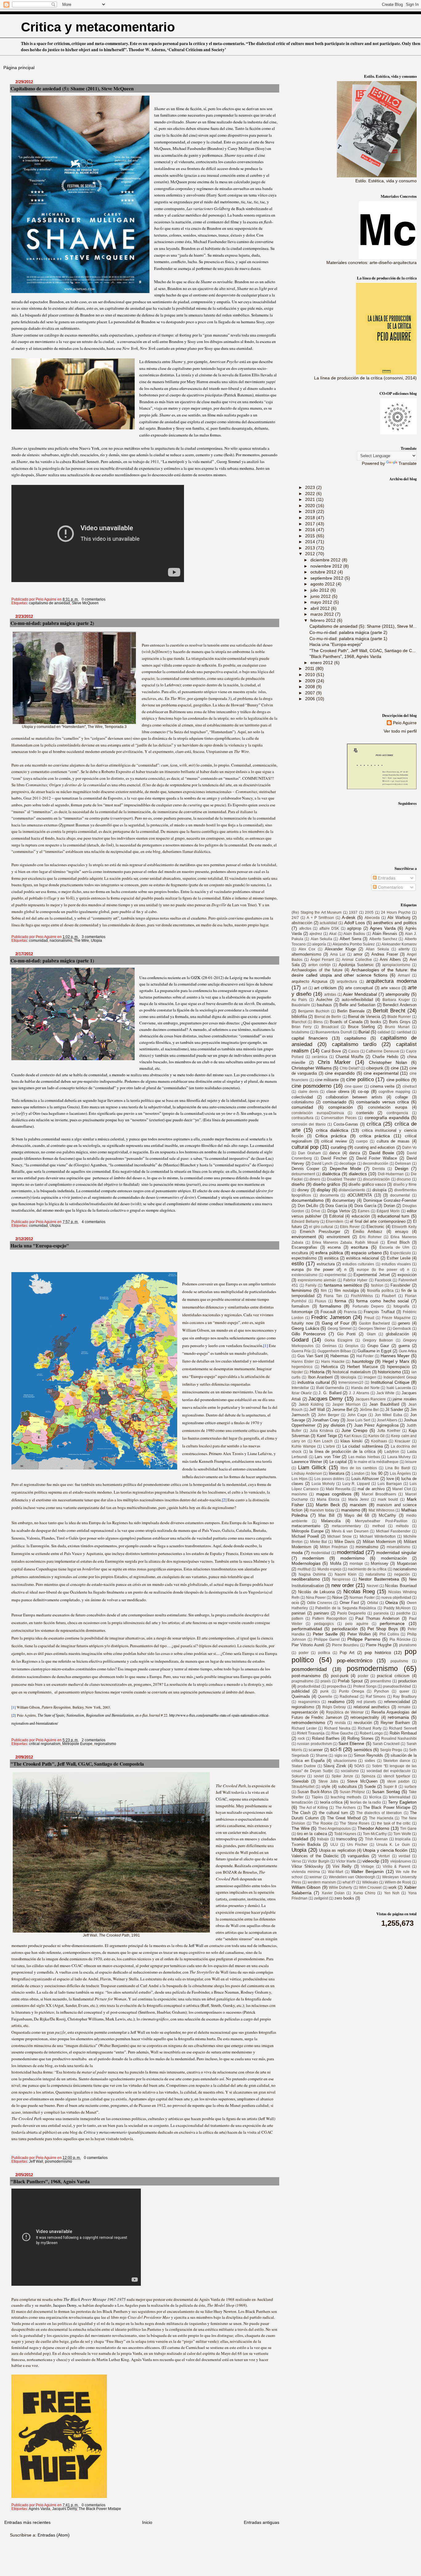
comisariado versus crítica (383, 1102)
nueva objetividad (396, 1598)
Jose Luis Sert (358, 1420)
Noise (337, 1597)
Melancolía (331, 1521)
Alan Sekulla (321, 939)
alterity (404, 949)
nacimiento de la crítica (367, 1569)
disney (303, 1190)
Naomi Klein (346, 1574)
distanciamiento (352, 1190)
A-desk (349, 917)
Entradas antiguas (262, 2522)
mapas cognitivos (334, 1494)
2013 (311, 548)
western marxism (322, 1882)
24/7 (295, 918)
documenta (329, 1195)
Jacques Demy (65, 2305)
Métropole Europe (77, 1744)
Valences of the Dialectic (315, 1856)
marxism (358, 1505)
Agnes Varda (383, 928)
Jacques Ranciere (371, 1399)
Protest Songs (365, 1686)
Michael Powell (305, 1536)
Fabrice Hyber (355, 1280)
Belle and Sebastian (357, 1005)
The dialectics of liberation (379, 1813)
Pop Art (347, 1653)
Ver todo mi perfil (400, 731)
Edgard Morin (388, 1211)
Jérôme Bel (369, 1410)
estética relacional (362, 1258)
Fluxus (321, 1301)
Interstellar (300, 1388)
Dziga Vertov (339, 1211)
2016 (311, 530)
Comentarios (390, 887)
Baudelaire (301, 1005)
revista (340, 1723)
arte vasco (390, 988)
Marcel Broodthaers (379, 1494)
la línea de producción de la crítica (342, 1451)
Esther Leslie (399, 1258)
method (379, 1526)
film (324, 1291)
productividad (309, 1686)
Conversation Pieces (339, 1118)
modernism (313, 1558)
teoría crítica (331, 1802)
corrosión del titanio (309, 1124)
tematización (302, 1802)
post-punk (340, 1676)
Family (311, 1285)
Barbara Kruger (396, 1000)
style (326, 1786)
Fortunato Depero (368, 1306)
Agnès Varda (39, 2509)
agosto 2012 (323, 584)
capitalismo (355, 1038)
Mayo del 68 (357, 1515)
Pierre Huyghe (379, 1645)
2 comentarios (94, 1740)
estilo (298, 1263)
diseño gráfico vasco (367, 1184)
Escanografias (304, 1247)
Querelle (325, 1697)
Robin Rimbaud (403, 1733)
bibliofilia (299, 1017)
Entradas (386, 878)
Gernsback (402, 1329)
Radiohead (349, 1697)
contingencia (397, 1113)
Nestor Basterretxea (379, 1579)
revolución (363, 1723)
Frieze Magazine (396, 1318)
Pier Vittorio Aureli (308, 1645)
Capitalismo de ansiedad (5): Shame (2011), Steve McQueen (72, 88)
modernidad (350, 1552)
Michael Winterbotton (378, 1536)
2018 (311, 518)
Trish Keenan (376, 1839)
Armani (404, 975)
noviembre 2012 (327, 566)
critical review (334, 1141)
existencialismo (305, 1275)
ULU (334, 1845)
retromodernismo (308, 1722)
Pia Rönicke (400, 1639)
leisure (411, 1462)
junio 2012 (321, 596)
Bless (318, 1022)
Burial (364, 1032)
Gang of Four (336, 1323)
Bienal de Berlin (328, 1017)
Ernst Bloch (399, 1242)
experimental (335, 1275)
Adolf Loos (355, 923)
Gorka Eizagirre (339, 1340)
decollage (348, 1164)
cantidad (404, 1032)
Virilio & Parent (396, 1867)
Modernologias (306, 1563)
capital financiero (310, 1038)
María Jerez (359, 1499)
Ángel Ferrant (322, 960)
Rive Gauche (342, 1733)
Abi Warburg (399, 918)
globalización (397, 1334)
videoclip (371, 1861)
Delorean (403, 1164)
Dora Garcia (336, 1206)
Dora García (365, 1206)
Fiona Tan (333, 1296)
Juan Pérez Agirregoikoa (376, 1425)
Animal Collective (357, 960)
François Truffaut (379, 1312)
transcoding (347, 1839)
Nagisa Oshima (312, 1574)
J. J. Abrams (359, 1393)
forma (340, 1301)
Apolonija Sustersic (356, 965)
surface (411, 1787)
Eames (364, 1211)
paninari (298, 1613)
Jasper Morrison (346, 1404)
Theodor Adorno (373, 1828)
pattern (297, 1619)
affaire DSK (329, 928)
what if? (349, 1882)
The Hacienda (381, 1818)
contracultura (302, 1118)
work (392, 1887)
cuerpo (362, 1141)
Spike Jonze (342, 1776)
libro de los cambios (359, 1468)
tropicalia (403, 1839)
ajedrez (316, 934)
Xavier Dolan (333, 1893)
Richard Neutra (337, 1728)
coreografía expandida (387, 1118)
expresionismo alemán (317, 1280)
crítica (374, 1124)
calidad (384, 1032)
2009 (311, 681)
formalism (300, 1306)
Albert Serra (350, 939)
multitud (304, 1569)
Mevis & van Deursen (350, 1531)
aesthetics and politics (395, 923)
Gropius (352, 1346)
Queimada (301, 1696)
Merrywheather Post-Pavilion (381, 1521)
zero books (344, 1898)
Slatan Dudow (304, 1766)
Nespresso (341, 1579)
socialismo (350, 1771)
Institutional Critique (390, 1382)
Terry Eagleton (402, 1802)
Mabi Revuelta (338, 1489)
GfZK (196, 978)
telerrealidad (400, 1797)
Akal (333, 934)
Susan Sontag (386, 1792)
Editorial (336, 1216)
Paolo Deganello (352, 1613)
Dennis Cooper (305, 1169)
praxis (326, 1681)
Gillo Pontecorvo (309, 1334)
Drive (316, 1211)
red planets (366, 1702)
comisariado (335, 1102)
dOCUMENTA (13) (364, 1195)
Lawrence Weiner (307, 1462)
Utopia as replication (337, 1850)
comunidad (38, 941)
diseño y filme (405, 1185)
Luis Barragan (390, 1484)
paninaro (321, 1613)
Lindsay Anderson (307, 1474)
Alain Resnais (385, 934)
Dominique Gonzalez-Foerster (390, 1200)
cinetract (410, 1086)
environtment (338, 1237)
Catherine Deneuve (382, 1051)
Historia (317, 1372)
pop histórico (378, 1652)
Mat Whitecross (382, 1510)
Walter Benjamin (367, 1871)
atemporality (398, 994)
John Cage (357, 1415)
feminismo (302, 1290)
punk (324, 1691)
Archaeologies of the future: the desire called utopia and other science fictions (354, 972)
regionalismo (105, 1744)
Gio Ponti (346, 1334)
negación (402, 1574)
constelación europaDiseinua (318, 1113)
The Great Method (344, 1818)
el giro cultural (321, 1227)
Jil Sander (394, 1410)
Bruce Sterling (361, 1027)
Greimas (329, 1346)
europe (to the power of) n (383, 1270)
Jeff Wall (196, 1945)
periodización (345, 1629)
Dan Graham (309, 1153)
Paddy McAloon (397, 1608)
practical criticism (393, 1676)
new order (343, 1585)
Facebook (383, 1280)
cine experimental (381, 1073)
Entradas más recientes (27, 2522)
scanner (316, 1750)
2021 (311, 499)
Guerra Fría (301, 1351)
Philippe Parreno (364, 1639)
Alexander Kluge (340, 949)
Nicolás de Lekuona (316, 1592)
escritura (360, 1247)
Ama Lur (338, 954)
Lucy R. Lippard (356, 1484)
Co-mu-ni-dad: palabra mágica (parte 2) (52, 623)
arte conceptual (359, 988)
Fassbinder (400, 1285)
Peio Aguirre (405, 723)
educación (361, 1216)
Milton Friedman (334, 1547)
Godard (300, 1340)
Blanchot (299, 1022)
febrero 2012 (324, 620)
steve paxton (398, 1781)
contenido (365, 1113)
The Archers (345, 1808)
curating (339, 1147)
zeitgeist (321, 1898)
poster (363, 1676)
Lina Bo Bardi (398, 1468)
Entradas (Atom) (54, 2535)
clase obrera (338, 1092)
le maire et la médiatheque (376, 1462)
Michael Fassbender (393, 1531)
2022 (311, 494)
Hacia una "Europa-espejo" (40, 1245)
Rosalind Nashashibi (399, 1739)
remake (404, 1707)
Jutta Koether (389, 1431)
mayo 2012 (322, 602)
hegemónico (302, 1367)
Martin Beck (328, 1505)
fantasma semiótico (343, 1285)
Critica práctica (331, 1136)
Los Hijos (300, 1479)
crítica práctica (375, 1136)
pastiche (403, 1613)
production (407, 1681)
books (376, 1022)
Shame (322, 1755)
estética (331, 1258)
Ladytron (392, 1452)
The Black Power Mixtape (100, 2509)
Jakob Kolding (311, 1404)
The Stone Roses (355, 1823)
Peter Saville (325, 1634)
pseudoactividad (397, 1686)
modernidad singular (396, 1553)
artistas (330, 994)
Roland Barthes (326, 1738)
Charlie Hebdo (385, 1057)
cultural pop (305, 1147)
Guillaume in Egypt (374, 1351)
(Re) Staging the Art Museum (317, 912)
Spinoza (368, 1776)
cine (395, 1068)
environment (304, 1237)
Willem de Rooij (398, 1882)
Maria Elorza (328, 1499)
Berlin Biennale (351, 1011)
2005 (369, 912)
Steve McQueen (85, 603)
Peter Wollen (359, 1634)
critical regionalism (45, 1744)
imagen (370, 1377)
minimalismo (367, 1547)
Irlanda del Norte (365, 1388)
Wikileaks (370, 1882)
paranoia (381, 1613)
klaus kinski (352, 1441)
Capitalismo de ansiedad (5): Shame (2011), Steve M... (363, 626)
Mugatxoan (407, 1563)
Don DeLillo (308, 1206)
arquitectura (347, 982)
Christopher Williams (312, 1068)
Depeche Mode (345, 1168)
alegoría (319, 944)
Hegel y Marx (396, 1361)
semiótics (363, 1750)
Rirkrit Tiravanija (311, 1733)
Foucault (328, 1312)
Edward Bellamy (305, 1222)
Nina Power (316, 1598)
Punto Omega (352, 1691)
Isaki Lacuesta (399, 1388)
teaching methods (346, 1797)
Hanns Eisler (303, 1362)
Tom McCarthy (375, 1834)
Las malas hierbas (364, 1457)
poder (304, 1653)
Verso (296, 1861)
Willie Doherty (341, 1888)
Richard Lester (304, 1728)
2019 (311, 511)
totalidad (300, 1839)
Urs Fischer (357, 1845)
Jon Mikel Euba (388, 1415)
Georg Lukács (305, 1328)
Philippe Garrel (327, 1639)
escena (334, 1247)
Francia (350, 1312)
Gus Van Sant (310, 1356)
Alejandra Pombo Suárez (354, 944)
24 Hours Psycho (396, 912)
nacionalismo (61, 941)
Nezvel (373, 1586)
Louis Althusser (365, 1479)
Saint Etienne (351, 1743)
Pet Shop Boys (383, 1629)
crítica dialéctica (332, 1130)
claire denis (308, 1092)
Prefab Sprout (350, 1681)
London (358, 1474)
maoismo (299, 1494)
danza (355, 1153)
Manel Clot (402, 1489)
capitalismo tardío (354, 1044)
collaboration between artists (354, 1097)
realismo (336, 1701)
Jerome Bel (342, 1410)
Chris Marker (334, 1062)
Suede (370, 1786)
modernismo (352, 1558)
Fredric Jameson (331, 1317)
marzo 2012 (323, 614)
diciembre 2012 (326, 560)
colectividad (302, 1097)
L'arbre (329, 1446)
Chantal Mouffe (350, 1057)
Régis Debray (334, 1707)
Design (402, 1168)
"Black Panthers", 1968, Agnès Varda (50, 2181)
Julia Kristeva (321, 1431)
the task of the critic (394, 1823)
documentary (344, 1200)
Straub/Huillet (303, 1787)
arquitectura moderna (391, 981)
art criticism (325, 988)
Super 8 (390, 1787)
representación (305, 1712)
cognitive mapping (394, 1092)
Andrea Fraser (384, 954)
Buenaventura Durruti (334, 1032)
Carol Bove (331, 1051)
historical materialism (352, 1372)
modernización (394, 1558)
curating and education (375, 1147)
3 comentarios (94, 937)
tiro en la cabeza (312, 1834)
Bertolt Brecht (389, 1011)
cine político (398, 1080)
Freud (369, 1318)
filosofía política (380, 1291)
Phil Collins (389, 1634)
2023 (311, 487)
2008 (311, 687)
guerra (404, 1346)
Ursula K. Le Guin (393, 1845)
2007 (311, 693)
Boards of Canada (346, 1022)
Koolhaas (379, 1441)
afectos (305, 928)
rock (301, 1739)
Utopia (96, 941)
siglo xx (341, 1755)
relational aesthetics (372, 1707)
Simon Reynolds (368, 1755)
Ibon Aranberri (320, 1377)
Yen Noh (392, 1893)
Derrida (379, 1169)
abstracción (302, 923)
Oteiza (392, 1602)
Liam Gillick (312, 1467)
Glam (371, 1334)
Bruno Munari (397, 1027)
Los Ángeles (401, 1474)
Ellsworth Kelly (404, 1227)
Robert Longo (371, 1733)
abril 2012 (321, 608)
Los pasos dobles (329, 1479)
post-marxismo (306, 1676)
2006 (311, 699)
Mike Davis (345, 1542)
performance (392, 1623)
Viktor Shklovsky (307, 1866)
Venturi (384, 1856)
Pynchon (382, 1691)
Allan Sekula (377, 949)
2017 (311, 524)
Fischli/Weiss (362, 1296)
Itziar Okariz (302, 1393)
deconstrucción (376, 1164)
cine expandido (340, 1073)
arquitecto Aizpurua (309, 981)
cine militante (327, 1080)
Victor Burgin (318, 1861)
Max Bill (326, 1515)
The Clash (301, 1813)
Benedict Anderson (400, 1005)
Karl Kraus (353, 1436)
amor (358, 954)
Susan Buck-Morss (315, 1792)
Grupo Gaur (378, 1346)
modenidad (321, 1553)
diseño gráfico (327, 1184)
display (324, 1190)
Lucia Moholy (323, 1484)
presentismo (381, 1681)
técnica (375, 1797)
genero (404, 1323)
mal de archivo (371, 1489)
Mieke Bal (319, 1542)
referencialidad (397, 1702)
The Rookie (322, 1823)
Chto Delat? (350, 1068)
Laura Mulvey (399, 1457)
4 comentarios (94, 1222)
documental (400, 1195)
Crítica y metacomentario (106, 2132)
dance (335, 1153)
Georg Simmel (340, 1329)
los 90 (377, 1473)
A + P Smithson (320, 918)
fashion (377, 1285)
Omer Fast (349, 1603)
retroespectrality (365, 1717)
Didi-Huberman (391, 1174)
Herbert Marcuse (362, 1367)
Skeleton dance (397, 1761)
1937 (353, 912)
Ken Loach (323, 1441)
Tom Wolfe (402, 1834)
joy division (334, 1425)
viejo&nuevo (401, 1861)
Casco (354, 1051)
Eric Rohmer (370, 1237)
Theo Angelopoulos (334, 1829)
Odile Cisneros (320, 1603)
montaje (356, 1564)
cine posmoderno (311, 1086)
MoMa (336, 1563)
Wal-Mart (335, 1872)
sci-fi (336, 1749)
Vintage (367, 1867)
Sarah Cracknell (386, 1744)
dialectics (358, 1174)
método (402, 1526)
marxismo (351, 1510)
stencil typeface (397, 1776)
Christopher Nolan (388, 1062)
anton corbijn (319, 965)
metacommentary (346, 1526)
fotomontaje (302, 1312)
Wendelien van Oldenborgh (352, 1877)
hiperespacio (398, 1367)
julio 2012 (320, 590)
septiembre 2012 (327, 578)
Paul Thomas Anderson (377, 1618)
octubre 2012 (324, 572)
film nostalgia (347, 1290)
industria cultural (314, 1382)
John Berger (329, 1415)
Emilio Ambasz (368, 1232)
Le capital (338, 1462)
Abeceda (372, 918)
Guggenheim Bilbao (334, 1351)
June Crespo (354, 1430)
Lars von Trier (327, 1457)
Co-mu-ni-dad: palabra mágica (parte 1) (52, 960)
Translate (408, 463)
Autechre (324, 1000)
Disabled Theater (342, 1179)
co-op (363, 1091)
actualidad (328, 923)
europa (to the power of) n (319, 1269)
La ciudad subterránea (363, 1446)
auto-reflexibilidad (357, 1000)
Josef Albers (387, 1420)
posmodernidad (309, 1669)
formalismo (330, 1306)
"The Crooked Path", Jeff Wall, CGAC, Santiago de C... (363, 651)
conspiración (341, 1107)
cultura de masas (393, 1141)
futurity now (302, 1323)
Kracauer (403, 1441)
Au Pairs (299, 1000)
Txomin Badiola (306, 1844)
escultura (300, 1253)
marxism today (322, 1510)
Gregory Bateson (378, 1340)
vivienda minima (306, 1872)
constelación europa (388, 1107)
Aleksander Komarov (399, 944)
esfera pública (329, 1253)
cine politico (360, 1079)
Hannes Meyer (395, 1356)
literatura (337, 1473)
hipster (297, 1372)
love (390, 1479)
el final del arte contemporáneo (378, 1221)
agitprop (354, 928)
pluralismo (408, 1645)
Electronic (375, 1227)
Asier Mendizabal (360, 994)
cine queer (354, 1086)
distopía (379, 1190)
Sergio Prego (391, 1750)
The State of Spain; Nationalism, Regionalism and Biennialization (86, 1715)
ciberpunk (375, 1068)
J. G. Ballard (330, 1393)
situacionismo (345, 1761)
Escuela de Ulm (394, 1247)
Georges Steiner (372, 1329)
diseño (298, 1184)
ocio (295, 1603)
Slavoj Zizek (335, 1766)
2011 (310, 668)
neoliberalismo (306, 1579)
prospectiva (337, 1686)
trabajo (323, 1839)
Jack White (386, 1393)
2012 (311, 554)
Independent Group (400, 1377)
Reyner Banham (395, 1723)
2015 (311, 536)
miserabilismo (399, 1547)
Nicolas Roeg (359, 1591)
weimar (316, 1877)
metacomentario (306, 1526)
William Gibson (306, 1887)
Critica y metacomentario (98, 27)
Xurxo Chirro (364, 1893)
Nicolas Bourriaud (401, 1586)
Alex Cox (307, 949)
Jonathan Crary (326, 1420)
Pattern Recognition (329, 1619)
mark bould (388, 1499)
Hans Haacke (333, 1362)
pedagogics (324, 1624)
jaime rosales (405, 1399)
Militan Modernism (379, 1542)
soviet (319, 1776)
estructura (326, 1264)
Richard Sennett (403, 1728)
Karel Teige (327, 1436)
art (305, 988)
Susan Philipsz (352, 1792)
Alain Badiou (354, 934)
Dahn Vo (409, 1147)
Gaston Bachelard (375, 1323)
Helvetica (329, 1367)
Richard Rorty (370, 1728)
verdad (404, 1856)
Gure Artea (408, 1351)
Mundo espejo (329, 1569)
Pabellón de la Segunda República (346, 1608)
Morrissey (380, 1563)
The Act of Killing (313, 1808)
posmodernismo (59, 2161)
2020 (311, 506)
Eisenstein (335, 1222)
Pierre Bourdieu (345, 1645)
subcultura (347, 1786)
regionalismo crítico (199, 1423)
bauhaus (324, 1005)
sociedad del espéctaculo (388, 1771)
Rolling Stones (360, 1738)
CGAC (221, 1799)
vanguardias (358, 1856)
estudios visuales (396, 1264)
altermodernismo (306, 954)
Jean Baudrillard (384, 1404)
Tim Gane (408, 1829)
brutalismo (300, 1032)
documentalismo (308, 1200)
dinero (315, 1179)
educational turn (393, 1216)
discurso (404, 1179)
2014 (311, 542)
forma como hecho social (382, 1301)
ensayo (402, 1232)
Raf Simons (376, 1697)
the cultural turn (333, 1813)
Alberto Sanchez (383, 939)
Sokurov (298, 1776)
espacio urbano (367, 1253)
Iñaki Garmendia (330, 1388)
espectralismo (304, 1258)
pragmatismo (302, 1681)
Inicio (147, 2522)
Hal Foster (365, 1356)
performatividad (307, 1629)
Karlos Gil (376, 1436)
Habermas (339, 1356)
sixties (370, 1761)
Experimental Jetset (372, 1275)
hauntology (363, 1361)
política (324, 1653)
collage (401, 1097)
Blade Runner (399, 1017)
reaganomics (309, 1702)
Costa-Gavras (346, 1124)
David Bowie (382, 1153)
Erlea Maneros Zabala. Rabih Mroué (345, 1243)
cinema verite (382, 1086)
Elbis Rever (350, 1227)
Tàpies (317, 1797)
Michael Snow (339, 1536)
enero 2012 (322, 663)
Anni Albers (390, 959)
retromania (398, 1717)
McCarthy (387, 1515)
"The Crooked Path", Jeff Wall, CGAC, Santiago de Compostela (77, 1764)
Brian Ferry (302, 1027)
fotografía (401, 1306)
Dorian (389, 1206)
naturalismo (375, 1574)
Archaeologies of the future (317, 970)
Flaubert (389, 1296)
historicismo (389, 1372)
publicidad (300, 1691)
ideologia (348, 1377)
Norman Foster (362, 1598)
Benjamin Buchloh (314, 1011)
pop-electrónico (355, 1660)
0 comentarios (94, 599)
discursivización (376, 1179)
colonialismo (303, 1102)
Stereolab (300, 1781)
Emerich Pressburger (320, 1232)
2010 (311, 675)
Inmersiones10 (351, 1383)
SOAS (359, 1766)
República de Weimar (345, 1712)
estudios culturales (358, 1264)
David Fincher (334, 1158)
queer (404, 1691)
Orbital (373, 1603)
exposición (407, 1275)
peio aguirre (357, 1624)
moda (297, 1553)
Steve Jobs (328, 1781)
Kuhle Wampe (304, 1446)
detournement (303, 1174)
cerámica (320, 1057)
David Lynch (322, 1164)
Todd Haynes (345, 1834)
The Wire (82, 941)
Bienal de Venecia (364, 1017)
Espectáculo (401, 1253)
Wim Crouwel (370, 1888)
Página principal (19, 68)
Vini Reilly (342, 1866)
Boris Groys (400, 1022)
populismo (399, 1661)
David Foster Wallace (377, 1158)
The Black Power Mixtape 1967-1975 (95, 2299)
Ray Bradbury (405, 1697)
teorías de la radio (366, 1802)
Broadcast (330, 1027)
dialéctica (331, 1174)
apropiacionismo (396, 965)
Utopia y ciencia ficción (385, 1850)
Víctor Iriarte (346, 1861)
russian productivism (314, 1744)
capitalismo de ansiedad (49, 603)
